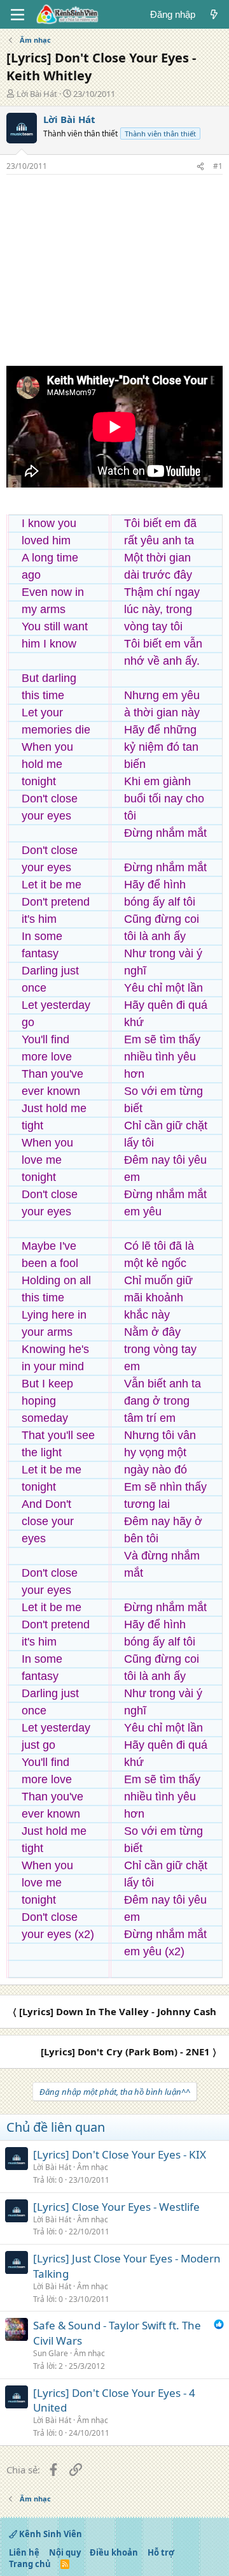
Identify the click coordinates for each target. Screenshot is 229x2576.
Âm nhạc (93, 2167)
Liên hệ (24, 2552)
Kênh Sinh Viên (50, 2534)
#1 (218, 166)
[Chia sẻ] (200, 167)
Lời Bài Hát (37, 94)
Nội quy (65, 2552)
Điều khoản (114, 2552)
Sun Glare (51, 2353)
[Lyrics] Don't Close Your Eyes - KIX (120, 2154)
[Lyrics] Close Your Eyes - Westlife (116, 2207)
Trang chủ (30, 2564)
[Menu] (17, 15)
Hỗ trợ (161, 2552)
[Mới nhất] (214, 14)
